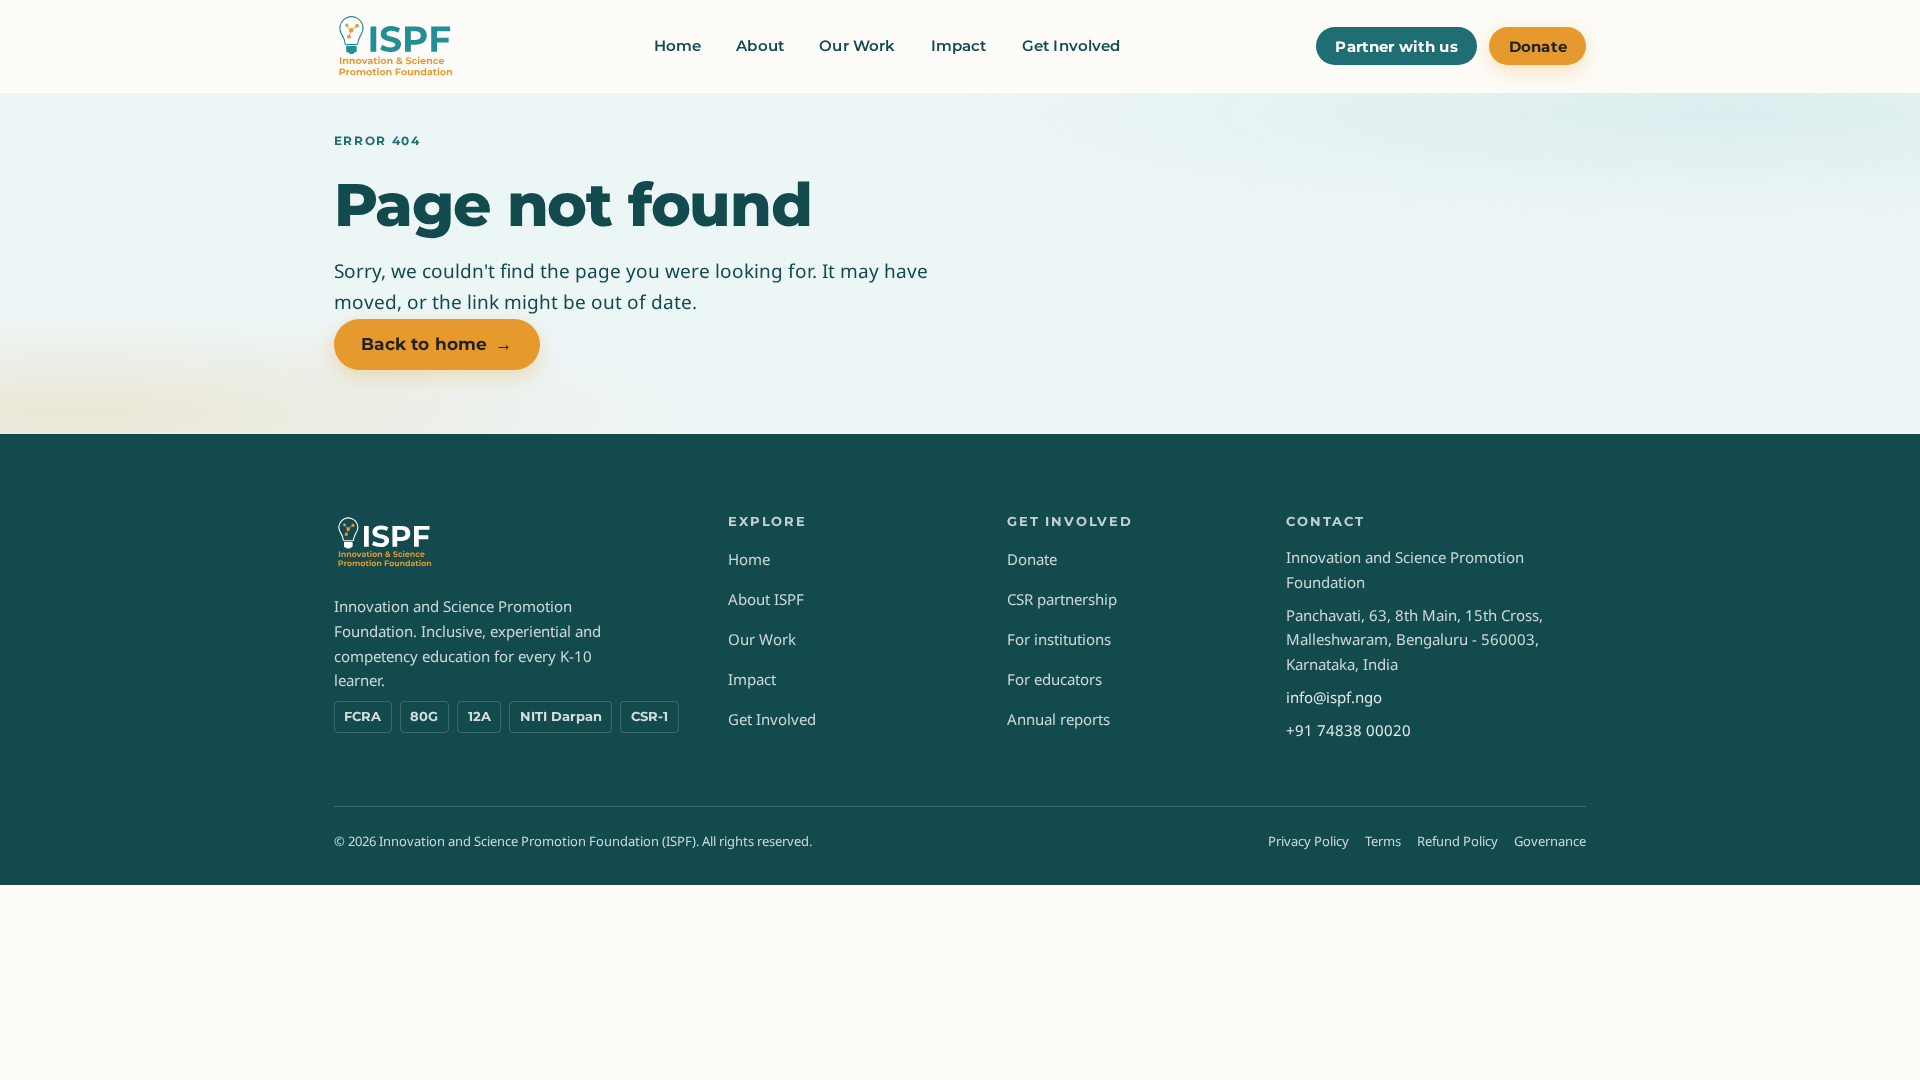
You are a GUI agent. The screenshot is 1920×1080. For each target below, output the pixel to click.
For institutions (1059, 639)
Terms (1383, 841)
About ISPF (766, 599)
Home (678, 45)
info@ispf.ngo (1334, 697)
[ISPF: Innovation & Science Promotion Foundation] (396, 46)
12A (479, 716)
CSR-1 (649, 716)
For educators (1054, 679)
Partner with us (1396, 46)
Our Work (857, 45)
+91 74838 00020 (1348, 730)
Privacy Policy (1308, 841)
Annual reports (1058, 719)
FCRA (362, 716)
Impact (959, 45)
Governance (1550, 841)
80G (424, 716)
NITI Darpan (561, 716)
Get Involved (1071, 45)
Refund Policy (1457, 841)
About (760, 45)
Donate (1538, 46)
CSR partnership (1062, 599)
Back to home (436, 344)
